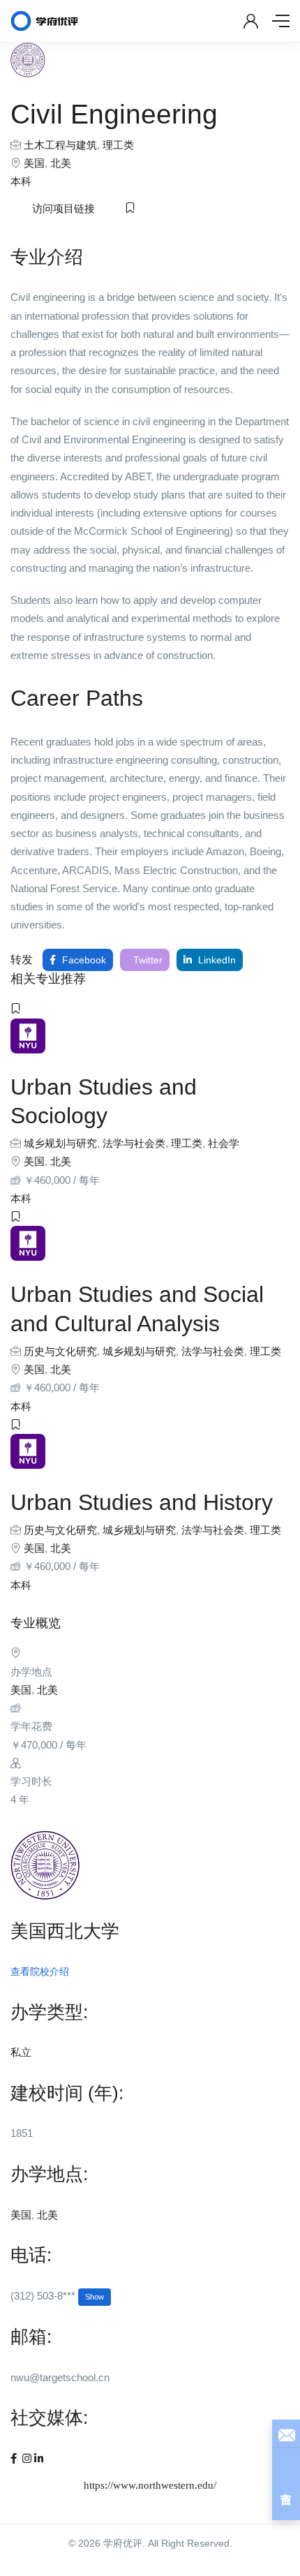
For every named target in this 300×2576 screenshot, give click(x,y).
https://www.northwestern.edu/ (150, 2485)
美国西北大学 (65, 1931)
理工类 (118, 145)
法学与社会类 (134, 1143)
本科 (21, 181)
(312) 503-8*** (57, 2296)
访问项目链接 (63, 209)
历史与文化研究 (60, 1351)
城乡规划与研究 (60, 1143)
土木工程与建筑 (60, 145)
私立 (21, 2052)
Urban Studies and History (142, 1502)
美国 (34, 163)
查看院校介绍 (40, 1971)
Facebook (83, 960)
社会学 (224, 1143)
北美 (61, 163)
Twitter (147, 960)
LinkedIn (216, 960)
